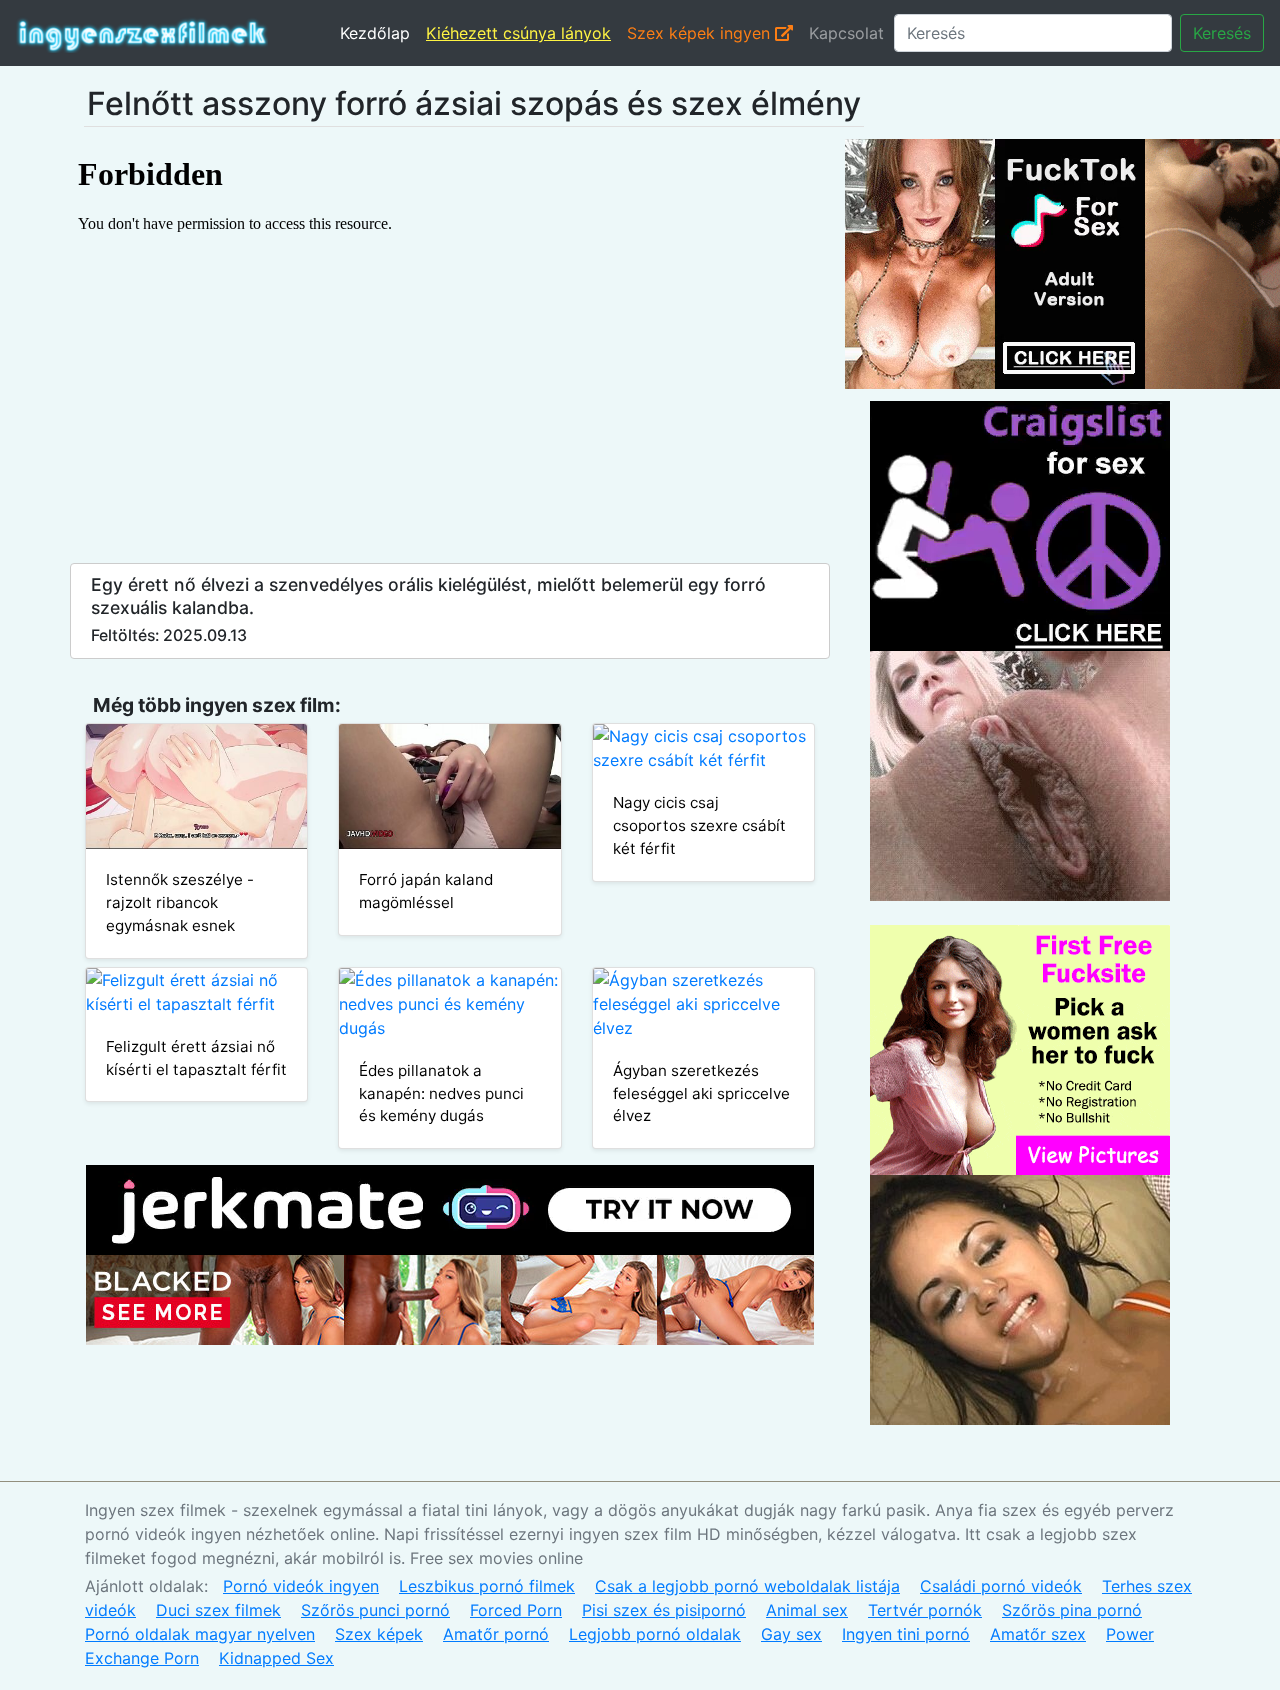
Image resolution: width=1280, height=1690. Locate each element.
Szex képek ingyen (701, 33)
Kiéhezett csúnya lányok (518, 33)
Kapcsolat (846, 33)
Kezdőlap (375, 33)
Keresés (1222, 33)
